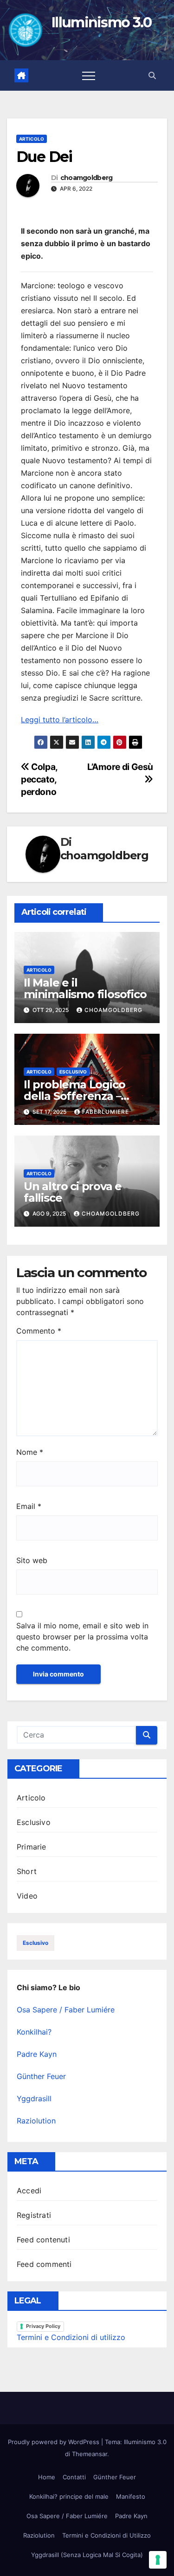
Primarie (32, 1847)
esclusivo (35, 1943)
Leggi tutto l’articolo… (60, 720)
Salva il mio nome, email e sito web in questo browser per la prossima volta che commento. (82, 1637)
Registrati (34, 2215)
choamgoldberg (87, 178)
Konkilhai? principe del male (69, 2496)
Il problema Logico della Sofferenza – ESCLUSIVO (74, 1096)
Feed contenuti (43, 2240)
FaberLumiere (106, 1112)
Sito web (32, 1560)
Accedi (29, 2191)
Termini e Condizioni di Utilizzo (106, 2535)
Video (27, 1896)
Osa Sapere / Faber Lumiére (66, 2010)
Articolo (32, 139)
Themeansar (90, 2454)
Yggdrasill (34, 2098)
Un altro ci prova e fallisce (73, 1192)
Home (47, 2477)
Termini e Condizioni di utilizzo (71, 2337)
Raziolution (36, 2121)
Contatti (74, 2477)
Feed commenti (44, 2264)
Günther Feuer (41, 2076)
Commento (39, 1331)
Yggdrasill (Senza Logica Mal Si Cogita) (87, 2555)
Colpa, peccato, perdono (39, 779)
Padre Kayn (37, 2054)
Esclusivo (73, 1072)
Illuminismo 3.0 (102, 22)
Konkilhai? (34, 2032)
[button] (152, 75)
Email (29, 1506)
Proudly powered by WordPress (55, 2442)
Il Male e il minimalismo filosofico (85, 988)
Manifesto (131, 2496)
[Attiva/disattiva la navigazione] (89, 75)
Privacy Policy (43, 2326)
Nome (30, 1452)
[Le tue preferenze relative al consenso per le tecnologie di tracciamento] (158, 2560)
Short (27, 1871)
